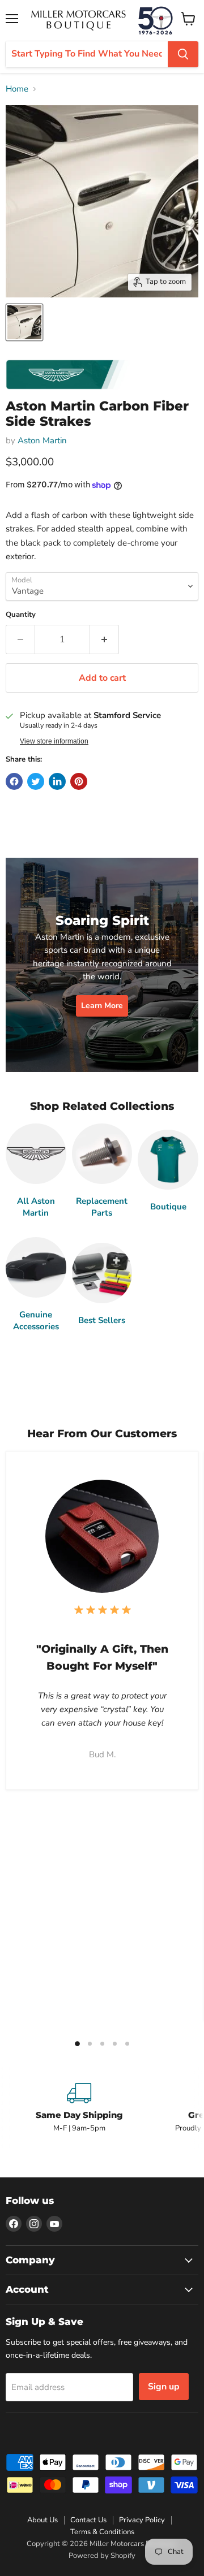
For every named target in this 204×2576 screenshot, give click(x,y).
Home (17, 89)
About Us (42, 2520)
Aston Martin (42, 440)
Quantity (21, 615)
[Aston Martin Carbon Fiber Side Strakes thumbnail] (24, 322)
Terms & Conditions (102, 2532)
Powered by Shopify (102, 2556)
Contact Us (88, 2520)
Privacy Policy (142, 2520)
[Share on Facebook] (14, 781)
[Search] (183, 54)
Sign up (164, 2387)
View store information (54, 741)
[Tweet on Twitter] (36, 781)
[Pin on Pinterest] (79, 781)
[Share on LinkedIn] (57, 781)
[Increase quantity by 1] (105, 639)
